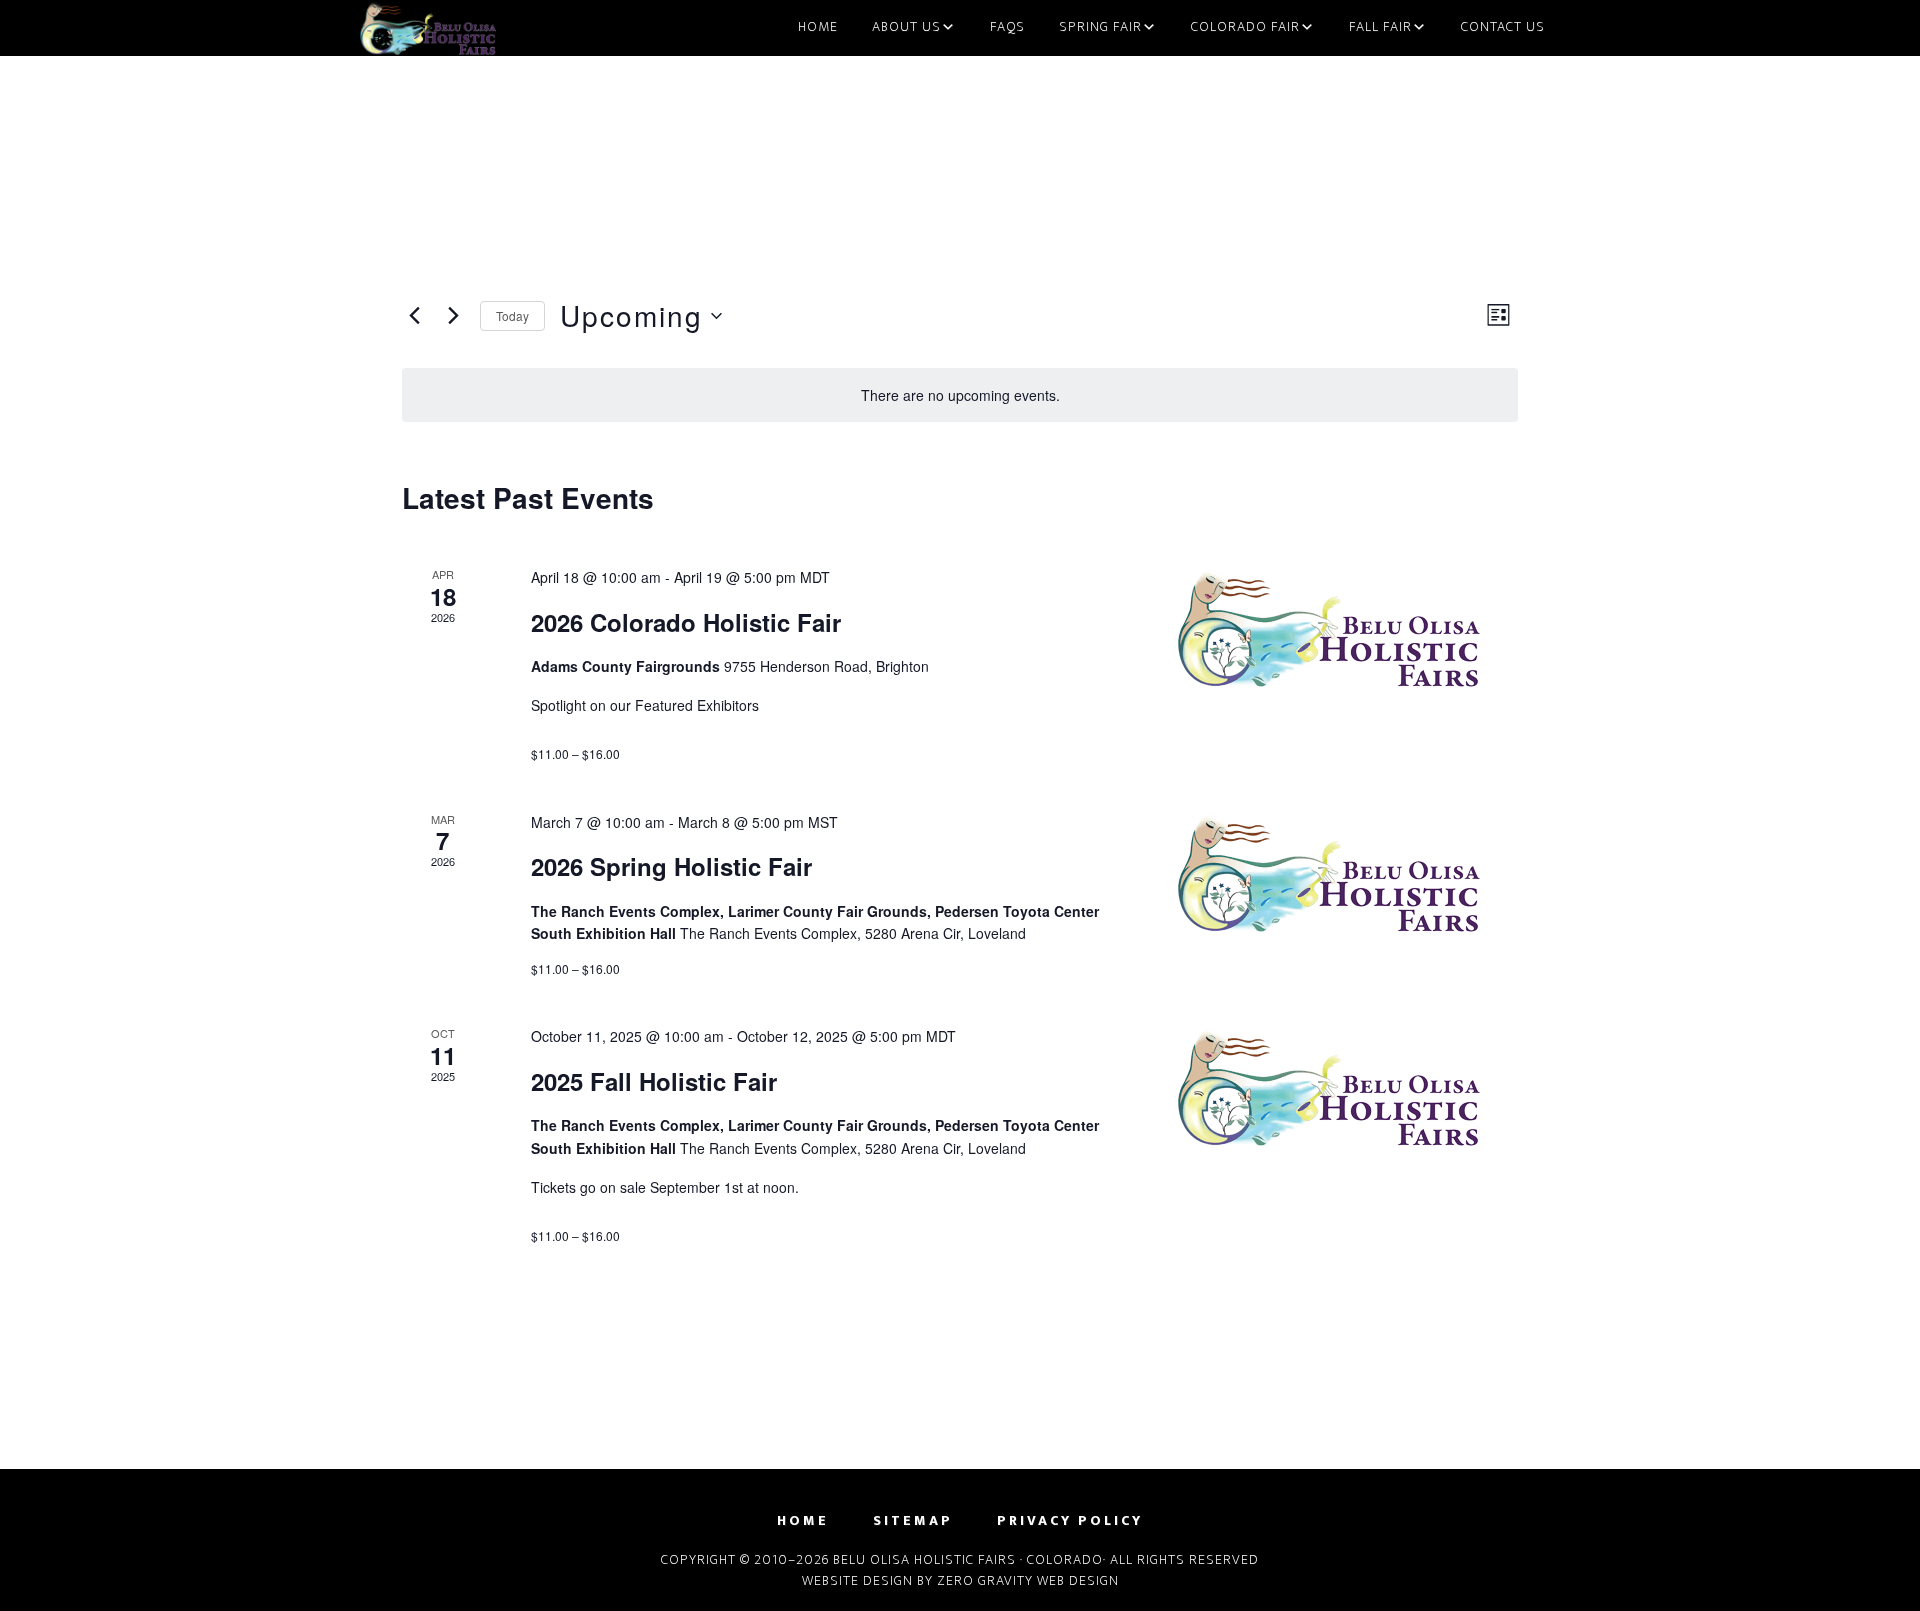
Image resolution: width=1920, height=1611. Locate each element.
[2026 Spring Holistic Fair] (1348, 873)
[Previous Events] (414, 316)
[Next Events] (453, 316)
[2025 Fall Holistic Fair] (1348, 1087)
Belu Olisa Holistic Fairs (435, 28)
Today (512, 315)
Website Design (857, 1580)
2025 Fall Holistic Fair (654, 1081)
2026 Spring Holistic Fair (671, 866)
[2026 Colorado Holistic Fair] (1348, 628)
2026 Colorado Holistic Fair (686, 622)
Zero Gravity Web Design (1028, 1580)
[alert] (960, 395)
